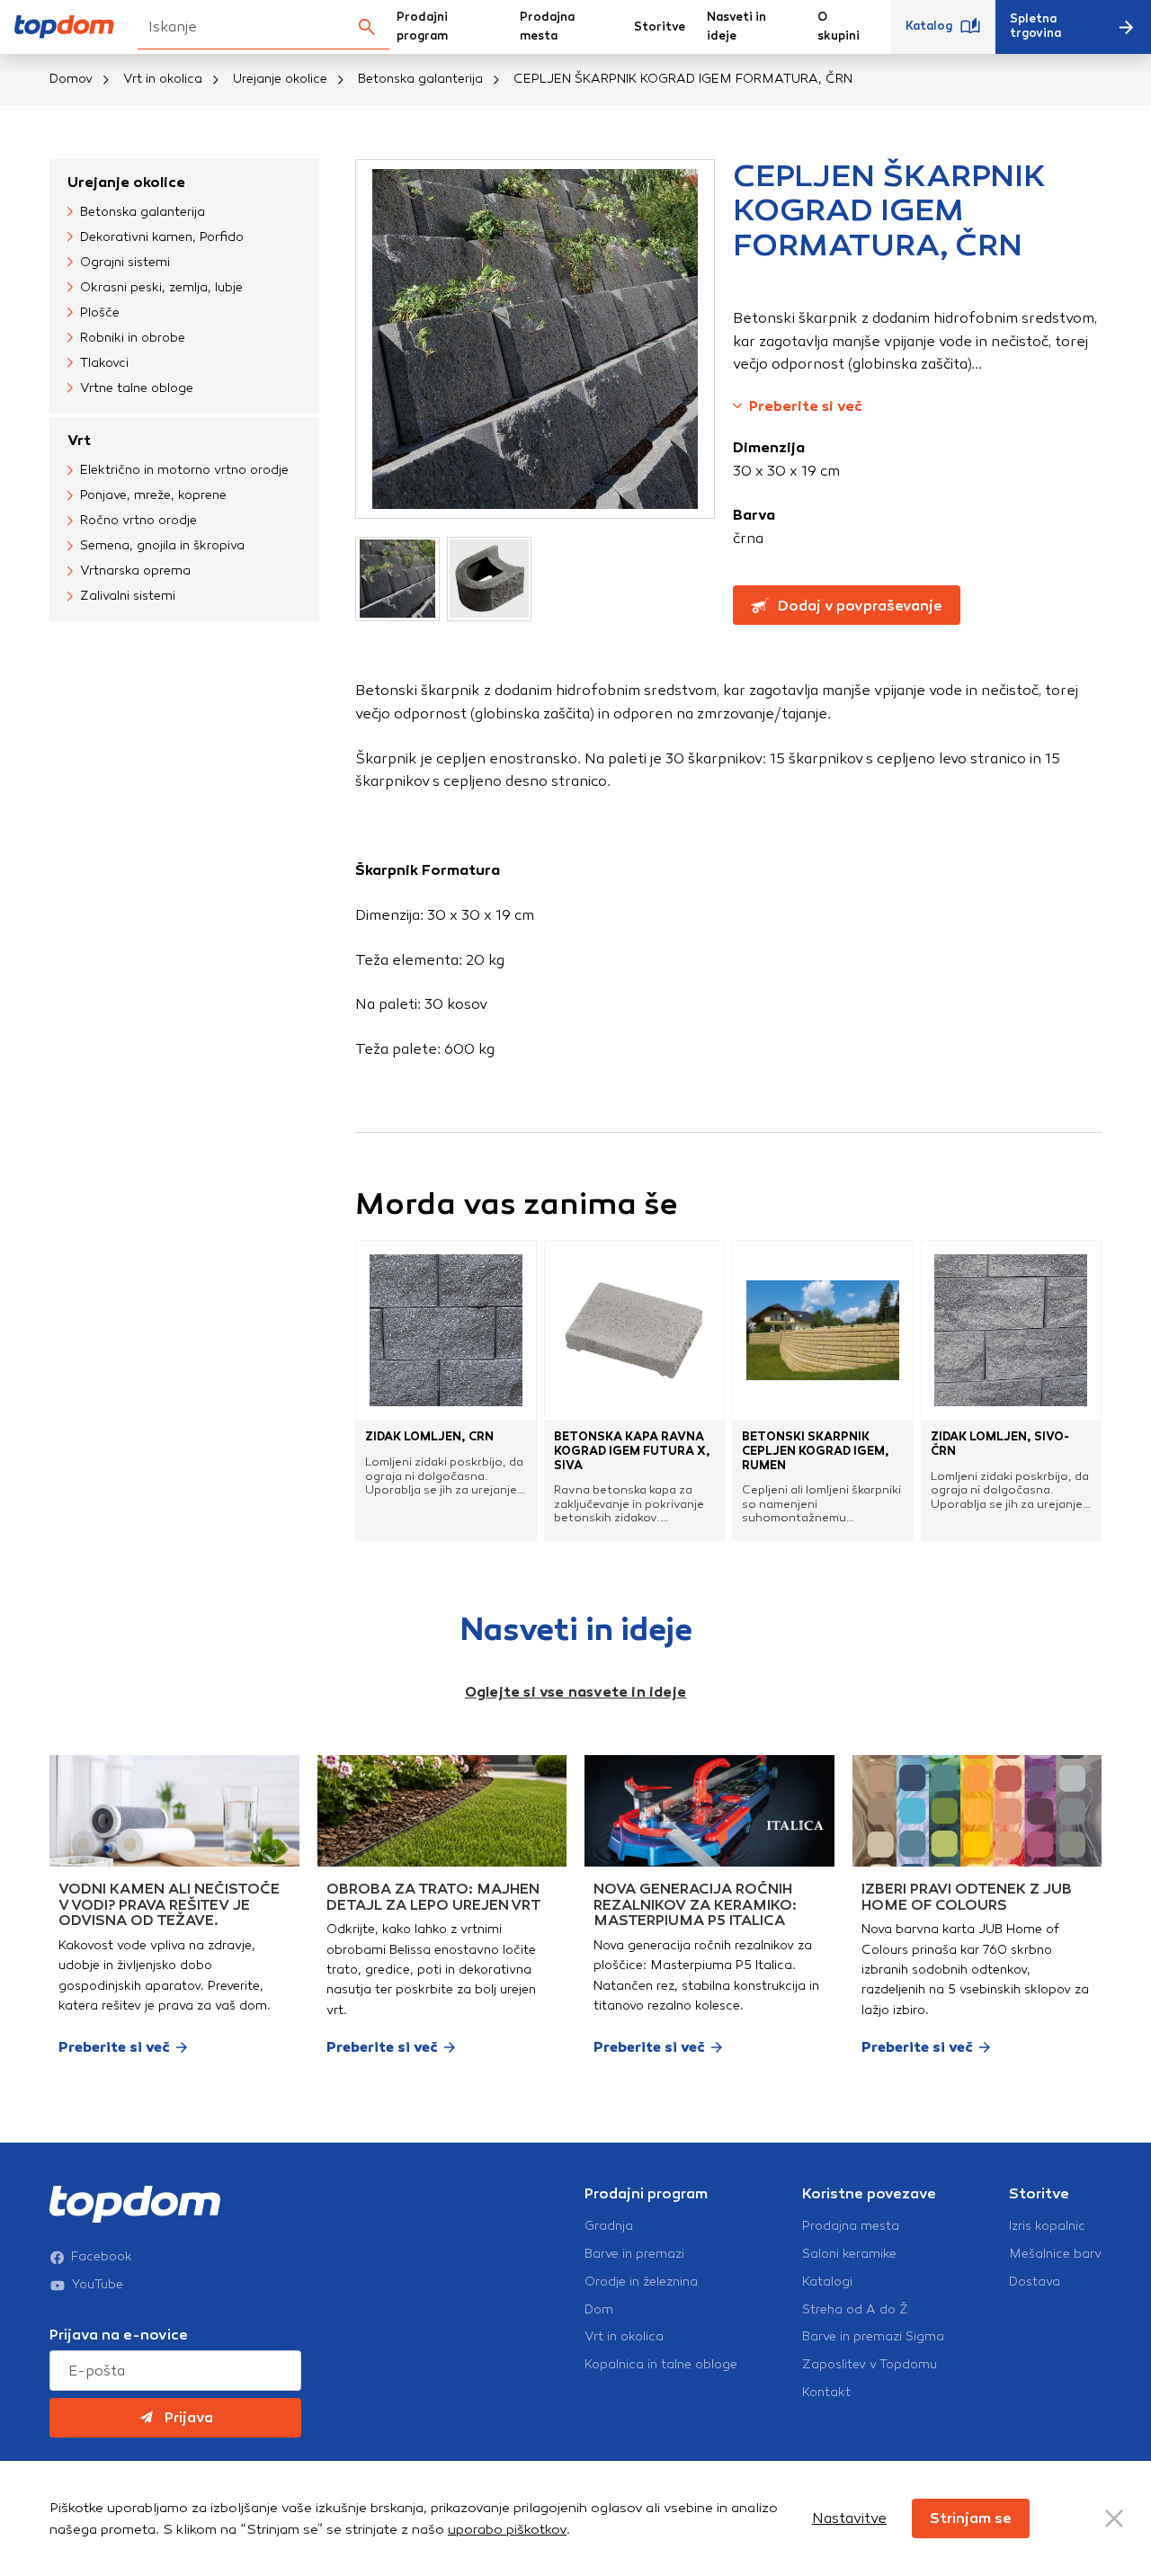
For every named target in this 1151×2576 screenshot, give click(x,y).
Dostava (1035, 2282)
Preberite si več (806, 406)
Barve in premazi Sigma (873, 2337)
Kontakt (826, 2393)
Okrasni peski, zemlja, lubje (161, 287)
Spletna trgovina (1035, 26)
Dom (599, 2310)
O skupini (839, 27)
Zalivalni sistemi (128, 596)
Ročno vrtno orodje (138, 520)
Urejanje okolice (280, 79)
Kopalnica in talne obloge (661, 2365)
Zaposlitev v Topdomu (870, 2365)
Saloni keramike (849, 2254)
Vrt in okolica (163, 79)
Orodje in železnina (641, 2282)
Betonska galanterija (420, 79)
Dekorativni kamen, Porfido (162, 237)
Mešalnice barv (1055, 2254)
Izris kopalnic (1047, 2226)
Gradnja (609, 2226)
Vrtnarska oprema (135, 570)
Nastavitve (849, 2518)
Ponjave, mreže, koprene (153, 495)
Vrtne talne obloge (137, 388)
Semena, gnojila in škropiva (162, 545)
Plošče (100, 312)
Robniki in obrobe (133, 338)
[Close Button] (1114, 2518)
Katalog (929, 26)
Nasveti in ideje (736, 27)
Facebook (102, 2257)
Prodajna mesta (547, 27)
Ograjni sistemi (125, 262)
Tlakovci (104, 363)
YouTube (98, 2285)
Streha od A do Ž (855, 2310)
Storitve (660, 27)
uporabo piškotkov (507, 2529)
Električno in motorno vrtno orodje (184, 470)
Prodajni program (422, 27)
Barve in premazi (634, 2254)
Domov (71, 79)
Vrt (79, 440)
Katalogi (827, 2282)
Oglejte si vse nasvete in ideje (575, 1692)
